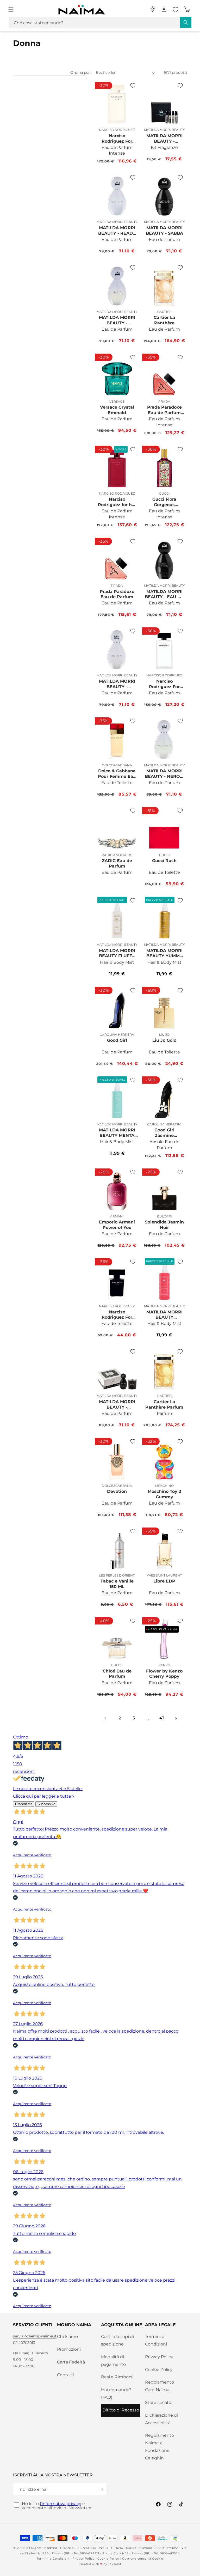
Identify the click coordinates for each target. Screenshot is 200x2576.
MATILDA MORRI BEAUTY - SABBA (164, 231)
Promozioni (69, 2349)
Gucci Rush (164, 861)
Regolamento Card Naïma (160, 2386)
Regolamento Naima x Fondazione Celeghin (160, 2447)
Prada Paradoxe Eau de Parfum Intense (164, 410)
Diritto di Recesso (121, 2410)
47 (162, 1718)
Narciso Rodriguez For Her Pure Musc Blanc (117, 138)
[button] (11, 10)
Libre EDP (164, 1581)
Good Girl (117, 1040)
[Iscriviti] (101, 2489)
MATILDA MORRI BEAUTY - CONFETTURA (117, 684)
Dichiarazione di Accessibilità (161, 2419)
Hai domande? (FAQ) (116, 2393)
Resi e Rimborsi (117, 2377)
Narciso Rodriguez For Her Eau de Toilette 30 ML (117, 1315)
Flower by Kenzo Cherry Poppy (164, 1674)
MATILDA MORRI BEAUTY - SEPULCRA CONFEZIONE (117, 1404)
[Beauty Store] (153, 9)
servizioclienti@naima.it (35, 2336)
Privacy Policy (159, 2357)
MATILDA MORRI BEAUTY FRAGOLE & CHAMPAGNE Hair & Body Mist (164, 1315)
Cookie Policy (159, 2370)
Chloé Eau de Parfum (117, 1674)
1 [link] (106, 1718)
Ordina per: (80, 72)
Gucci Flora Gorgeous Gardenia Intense (164, 502)
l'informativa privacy (61, 2504)
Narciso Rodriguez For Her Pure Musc (164, 684)
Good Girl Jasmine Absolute (164, 1133)
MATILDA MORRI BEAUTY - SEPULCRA (117, 320)
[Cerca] (186, 22)
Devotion (117, 1491)
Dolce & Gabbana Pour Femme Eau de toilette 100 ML (117, 774)
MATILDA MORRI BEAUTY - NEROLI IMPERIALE (164, 774)
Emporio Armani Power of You (117, 1225)
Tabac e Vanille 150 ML (117, 1584)
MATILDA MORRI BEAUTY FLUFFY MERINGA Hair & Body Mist (117, 953)
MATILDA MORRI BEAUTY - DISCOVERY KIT (164, 138)
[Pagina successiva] (176, 1718)
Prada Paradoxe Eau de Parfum (117, 594)
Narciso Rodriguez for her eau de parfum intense (117, 502)
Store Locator (159, 2402)
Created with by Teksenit (100, 2564)
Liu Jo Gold (164, 1040)
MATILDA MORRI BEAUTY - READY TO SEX (117, 231)
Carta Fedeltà (71, 2362)
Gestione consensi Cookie (143, 2559)
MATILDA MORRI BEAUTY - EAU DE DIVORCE (164, 594)
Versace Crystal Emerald (117, 410)
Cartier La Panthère (164, 320)
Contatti (66, 2375)
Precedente (24, 1804)
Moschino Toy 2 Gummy (164, 1494)
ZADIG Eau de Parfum (117, 863)
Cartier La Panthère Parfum (164, 1404)
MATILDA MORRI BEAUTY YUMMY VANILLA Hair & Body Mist (164, 953)
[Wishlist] (176, 10)
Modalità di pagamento (113, 2361)
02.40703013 (24, 2343)
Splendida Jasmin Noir (164, 1225)
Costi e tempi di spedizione (117, 2340)
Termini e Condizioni (156, 2340)
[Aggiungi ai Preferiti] (133, 86)
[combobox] (100, 23)
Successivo (46, 1804)
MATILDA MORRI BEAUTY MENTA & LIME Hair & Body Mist (117, 1133)
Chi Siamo (67, 2336)
